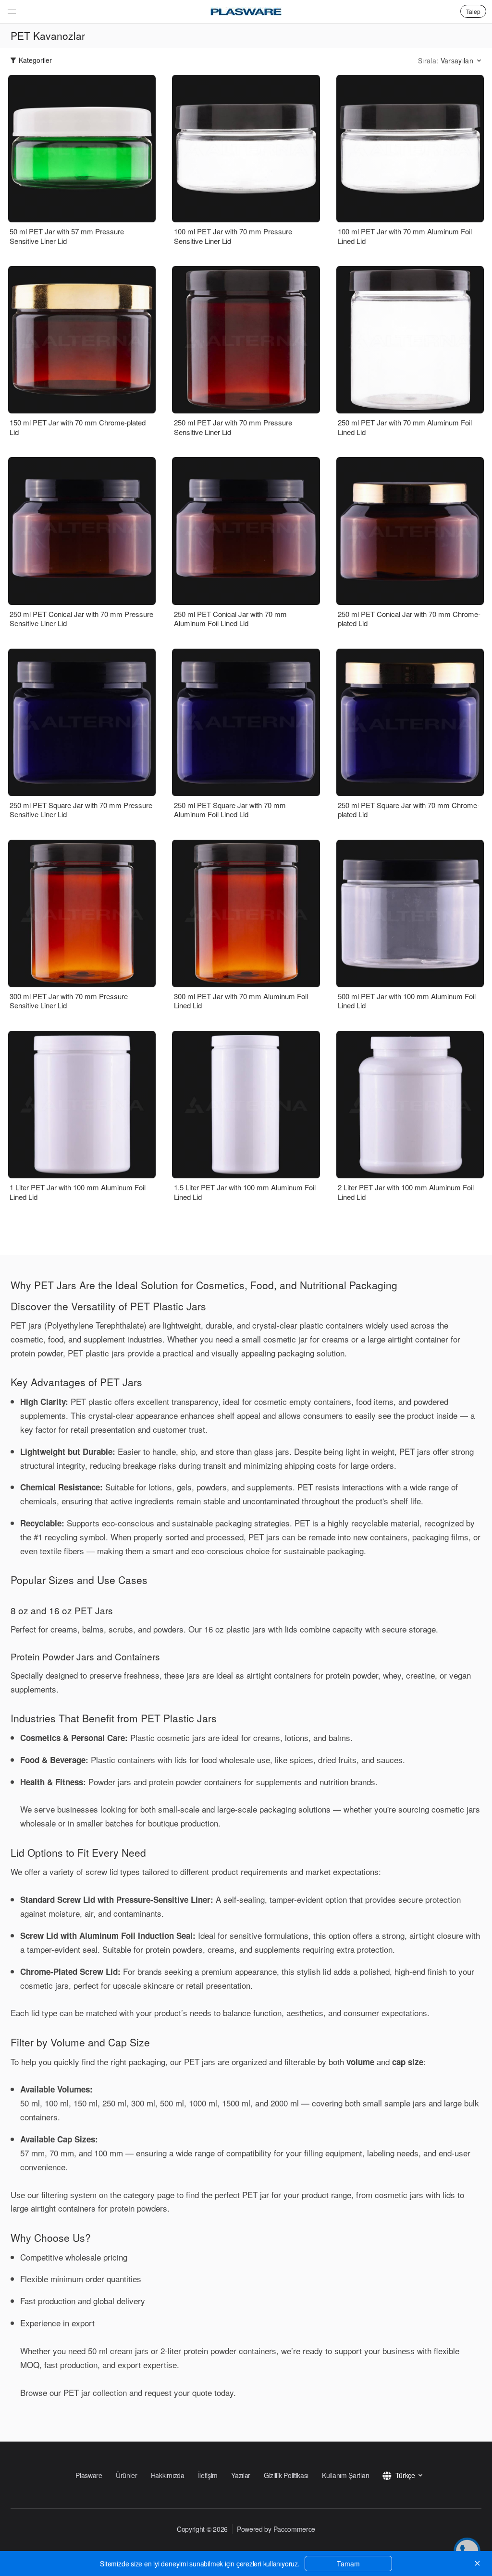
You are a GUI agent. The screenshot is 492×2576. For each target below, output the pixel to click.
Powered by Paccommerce (276, 2529)
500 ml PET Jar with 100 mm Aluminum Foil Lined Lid (407, 1001)
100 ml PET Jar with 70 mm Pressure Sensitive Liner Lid (233, 236)
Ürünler (127, 2475)
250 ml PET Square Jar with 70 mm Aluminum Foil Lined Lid (230, 810)
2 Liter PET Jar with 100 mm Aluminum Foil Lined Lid (406, 1192)
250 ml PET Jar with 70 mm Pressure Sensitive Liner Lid (233, 427)
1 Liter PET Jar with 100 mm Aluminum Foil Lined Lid (78, 1192)
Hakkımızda (168, 2475)
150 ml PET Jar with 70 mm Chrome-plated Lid (78, 427)
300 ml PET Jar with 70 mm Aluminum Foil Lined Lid (241, 1001)
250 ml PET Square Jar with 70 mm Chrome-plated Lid (409, 810)
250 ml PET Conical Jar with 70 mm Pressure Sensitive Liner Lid (81, 619)
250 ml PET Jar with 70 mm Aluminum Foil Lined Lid (405, 427)
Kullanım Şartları (345, 2475)
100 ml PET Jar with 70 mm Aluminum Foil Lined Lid (405, 236)
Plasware (89, 2475)
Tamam (348, 2564)
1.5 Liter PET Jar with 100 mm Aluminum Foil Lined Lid (245, 1192)
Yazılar (241, 2475)
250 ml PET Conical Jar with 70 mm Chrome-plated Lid (409, 619)
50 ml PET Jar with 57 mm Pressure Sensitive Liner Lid (67, 236)
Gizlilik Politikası (286, 2475)
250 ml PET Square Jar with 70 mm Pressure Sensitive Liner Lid (81, 810)
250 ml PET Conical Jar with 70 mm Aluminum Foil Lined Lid (230, 619)
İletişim (208, 2475)
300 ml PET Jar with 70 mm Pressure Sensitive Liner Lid (69, 1001)
